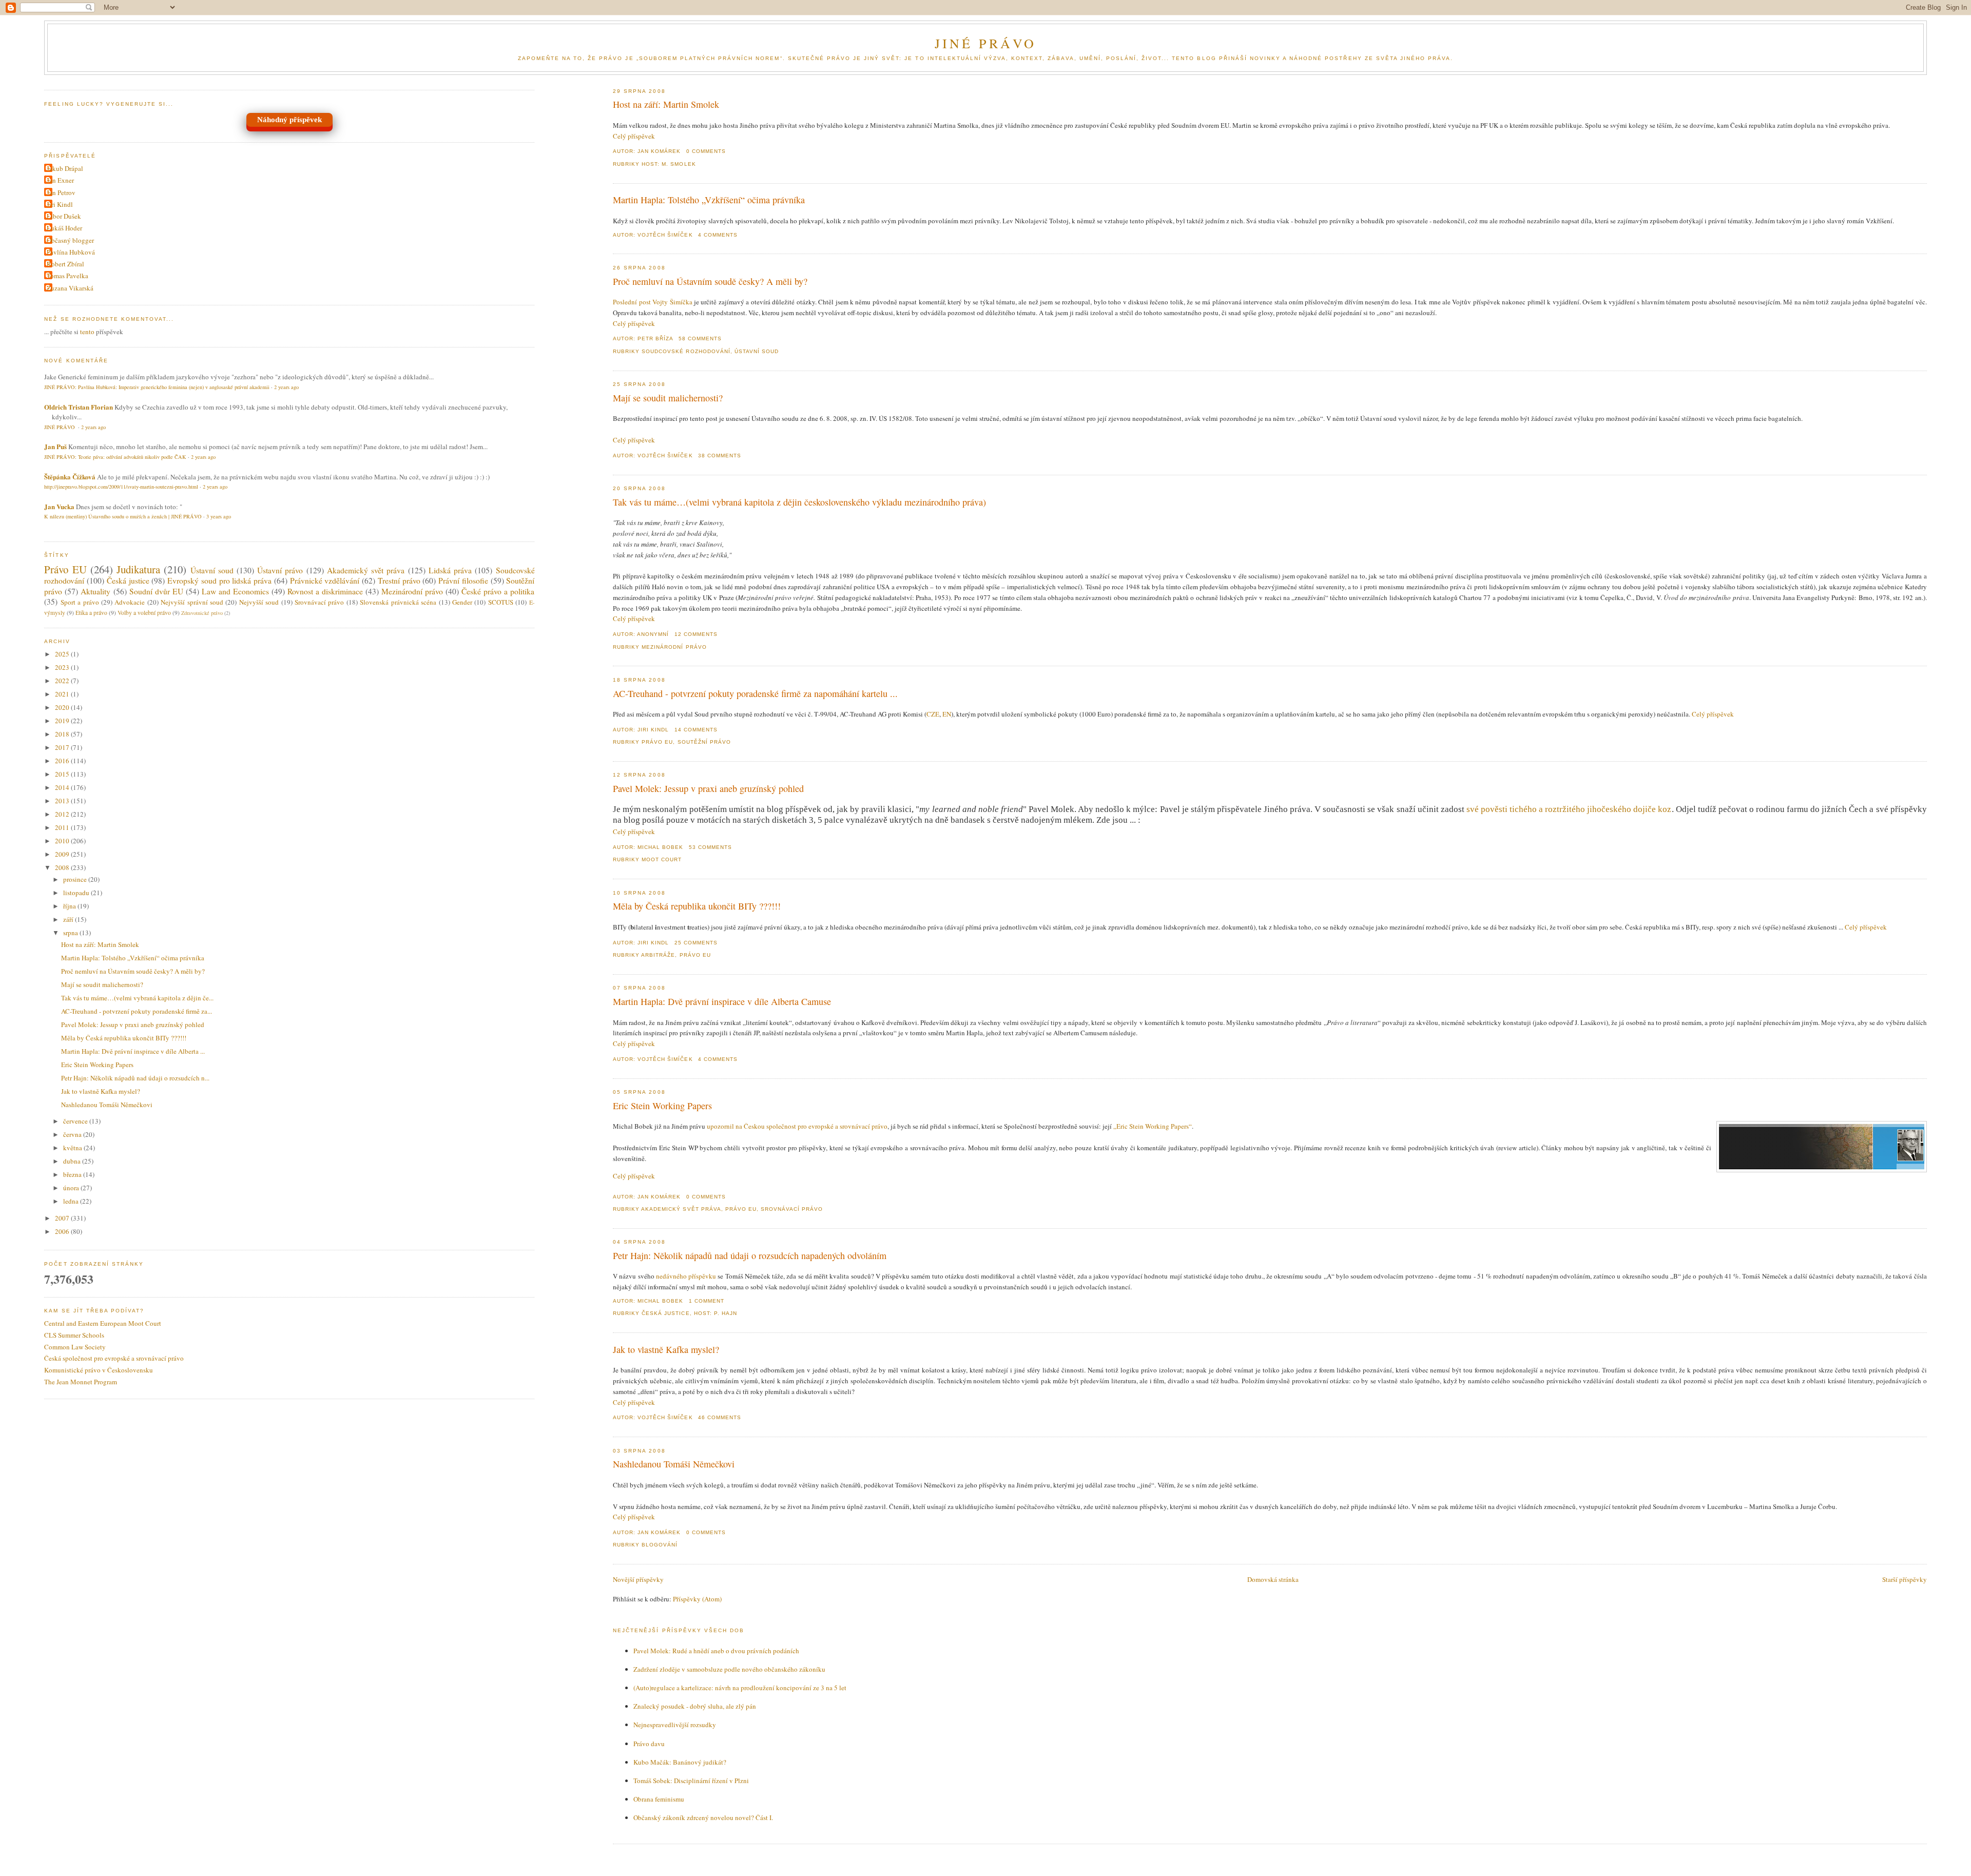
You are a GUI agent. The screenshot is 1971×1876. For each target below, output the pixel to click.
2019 (63, 721)
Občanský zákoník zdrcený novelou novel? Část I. (703, 1817)
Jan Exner (60, 180)
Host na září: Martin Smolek (666, 104)
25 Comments (696, 943)
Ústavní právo (280, 570)
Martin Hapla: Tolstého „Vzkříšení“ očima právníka (709, 200)
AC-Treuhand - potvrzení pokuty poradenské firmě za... (137, 1011)
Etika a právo (91, 613)
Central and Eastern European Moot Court (103, 1323)
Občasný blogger (70, 240)
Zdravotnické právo (202, 613)
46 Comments (720, 1417)
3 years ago (219, 516)
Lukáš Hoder (64, 228)
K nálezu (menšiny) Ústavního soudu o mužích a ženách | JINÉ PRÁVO (123, 516)
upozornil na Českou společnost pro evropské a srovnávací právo (797, 1126)
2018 (63, 734)
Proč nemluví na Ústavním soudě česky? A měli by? (710, 281)
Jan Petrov (61, 192)
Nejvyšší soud (259, 602)
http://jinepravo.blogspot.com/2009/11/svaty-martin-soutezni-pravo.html (121, 487)
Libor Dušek (64, 216)
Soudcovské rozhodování (686, 351)
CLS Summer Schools (74, 1335)
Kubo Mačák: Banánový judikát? (680, 1762)
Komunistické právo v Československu (99, 1370)
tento (87, 332)
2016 (63, 761)
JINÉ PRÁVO (986, 43)
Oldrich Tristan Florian (79, 407)
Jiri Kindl (60, 204)
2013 (63, 801)
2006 (63, 1231)
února (72, 1188)
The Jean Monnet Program (81, 1382)
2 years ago (286, 387)
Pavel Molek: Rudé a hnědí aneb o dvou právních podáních (716, 1651)
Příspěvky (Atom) (697, 1599)
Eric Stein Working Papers (662, 1106)
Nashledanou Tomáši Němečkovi (674, 1464)
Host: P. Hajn (716, 1313)
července (76, 1121)
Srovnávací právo (792, 1209)
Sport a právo (80, 602)
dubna (73, 1161)
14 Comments (696, 730)
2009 (63, 854)
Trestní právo (399, 581)
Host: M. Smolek (669, 164)
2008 (63, 867)
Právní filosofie (463, 581)
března (73, 1174)
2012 (63, 814)
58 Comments (700, 339)
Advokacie (130, 602)
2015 (63, 774)
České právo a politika (498, 591)
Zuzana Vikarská (70, 288)
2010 (63, 841)
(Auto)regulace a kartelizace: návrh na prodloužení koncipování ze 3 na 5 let (740, 1688)
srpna (71, 933)
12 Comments (696, 634)
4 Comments (718, 235)
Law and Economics (235, 591)
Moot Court (662, 859)
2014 (63, 787)
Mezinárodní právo (674, 647)
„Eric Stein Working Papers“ (1153, 1126)
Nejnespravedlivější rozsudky (675, 1725)
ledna (72, 1201)
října (70, 906)
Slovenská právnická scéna (398, 602)
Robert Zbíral (65, 264)
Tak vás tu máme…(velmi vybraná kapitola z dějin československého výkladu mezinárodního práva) (799, 502)
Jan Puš (55, 446)
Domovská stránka (1273, 1579)
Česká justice (665, 1313)
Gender (462, 602)
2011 (63, 827)
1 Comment (707, 1301)
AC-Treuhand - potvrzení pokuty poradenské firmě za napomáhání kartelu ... (755, 693)
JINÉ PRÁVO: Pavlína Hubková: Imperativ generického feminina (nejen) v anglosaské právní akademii (157, 387)
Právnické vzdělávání (325, 581)
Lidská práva (450, 570)
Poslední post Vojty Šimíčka (652, 302)
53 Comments (710, 847)
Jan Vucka (59, 506)
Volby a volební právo (144, 613)
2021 (63, 694)
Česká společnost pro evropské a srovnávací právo (114, 1358)
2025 (63, 654)
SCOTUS (501, 602)
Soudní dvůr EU (156, 591)
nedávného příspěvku (686, 1276)
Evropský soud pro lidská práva (219, 581)
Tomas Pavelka (67, 276)
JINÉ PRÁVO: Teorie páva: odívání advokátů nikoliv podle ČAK (115, 457)
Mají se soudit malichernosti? (668, 398)
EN (947, 714)
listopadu (77, 893)
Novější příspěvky (638, 1579)
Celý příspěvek (634, 136)
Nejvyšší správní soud (192, 602)
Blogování (660, 1545)
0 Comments (706, 151)
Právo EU (657, 742)
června (73, 1134)
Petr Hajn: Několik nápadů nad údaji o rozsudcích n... (135, 1078)
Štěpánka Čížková (70, 477)
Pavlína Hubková (71, 252)
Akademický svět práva (681, 1209)
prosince (76, 879)
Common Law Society (75, 1347)
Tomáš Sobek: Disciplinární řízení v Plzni (691, 1781)
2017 (63, 747)
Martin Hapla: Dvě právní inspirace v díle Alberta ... (133, 1051)
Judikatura (138, 569)
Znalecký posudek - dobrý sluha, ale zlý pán (695, 1706)
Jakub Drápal (65, 168)
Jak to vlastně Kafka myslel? (666, 1349)
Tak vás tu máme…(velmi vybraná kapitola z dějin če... (137, 998)
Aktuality (95, 591)
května (73, 1148)
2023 (63, 667)
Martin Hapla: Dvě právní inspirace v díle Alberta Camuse (722, 1001)
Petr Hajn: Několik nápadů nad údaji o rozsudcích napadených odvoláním (750, 1255)
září (69, 919)
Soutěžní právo (704, 742)
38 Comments (720, 456)
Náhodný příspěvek (289, 120)
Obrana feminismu (659, 1799)
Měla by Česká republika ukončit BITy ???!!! (697, 906)
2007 (63, 1218)
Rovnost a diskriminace (325, 591)
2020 (63, 707)
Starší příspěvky (1905, 1579)
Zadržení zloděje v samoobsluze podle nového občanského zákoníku (729, 1669)
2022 (63, 681)
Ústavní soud (757, 351)
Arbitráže (658, 955)
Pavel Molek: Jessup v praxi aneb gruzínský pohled (708, 788)
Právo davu (649, 1744)
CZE (933, 714)
